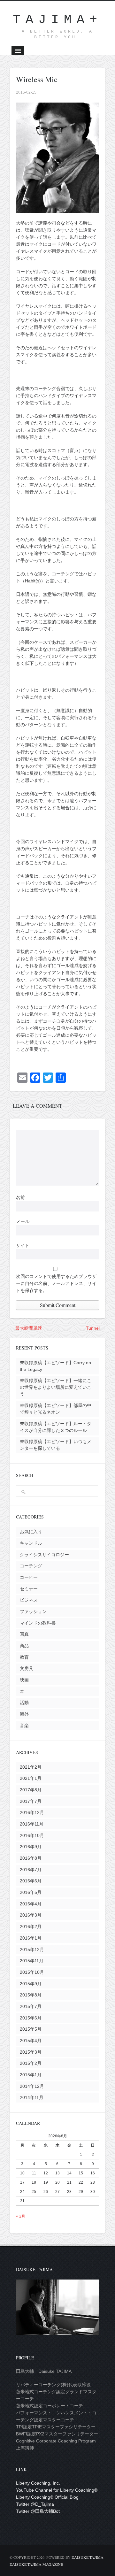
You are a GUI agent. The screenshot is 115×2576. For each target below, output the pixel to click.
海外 (24, 1714)
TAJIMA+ (57, 20)
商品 (24, 1646)
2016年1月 (31, 1938)
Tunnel (93, 1328)
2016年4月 (31, 1904)
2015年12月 (32, 1949)
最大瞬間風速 (29, 1328)
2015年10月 (32, 1972)
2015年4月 (31, 2041)
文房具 (27, 1668)
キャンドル (31, 1543)
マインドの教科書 (38, 1623)
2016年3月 (31, 1915)
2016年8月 (31, 1858)
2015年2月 (31, 2063)
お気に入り (31, 1532)
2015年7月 (31, 2006)
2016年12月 (32, 1812)
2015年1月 (31, 2075)
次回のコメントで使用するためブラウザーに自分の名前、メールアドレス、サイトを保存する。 (56, 1283)
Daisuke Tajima (88, 2557)
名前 (20, 1197)
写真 (24, 1634)
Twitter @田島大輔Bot (38, 2511)
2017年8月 (31, 1790)
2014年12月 (32, 2086)
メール (23, 1221)
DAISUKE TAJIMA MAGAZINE (36, 2564)
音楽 (24, 1726)
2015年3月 (31, 2052)
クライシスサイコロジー (44, 1555)
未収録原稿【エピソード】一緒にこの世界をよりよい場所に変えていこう (56, 1387)
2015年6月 (31, 2018)
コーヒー (29, 1577)
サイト (23, 1245)
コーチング (31, 1566)
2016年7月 (31, 1870)
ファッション (33, 1611)
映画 (24, 1680)
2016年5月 (31, 1892)
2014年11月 (32, 2097)
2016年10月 (32, 1835)
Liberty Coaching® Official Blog (47, 2497)
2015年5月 (31, 2029)
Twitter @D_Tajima (35, 2504)
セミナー (29, 1589)
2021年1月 (31, 1778)
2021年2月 (31, 1767)
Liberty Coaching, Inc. (38, 2483)
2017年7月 (31, 1801)
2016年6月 (31, 1881)
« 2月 (21, 2216)
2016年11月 (32, 1824)
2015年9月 (31, 1984)
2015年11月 (32, 1961)
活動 (24, 1703)
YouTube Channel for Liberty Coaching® (57, 2490)
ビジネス (29, 1600)
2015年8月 (31, 1995)
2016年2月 (31, 1926)
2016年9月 (31, 1847)
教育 (24, 1657)
